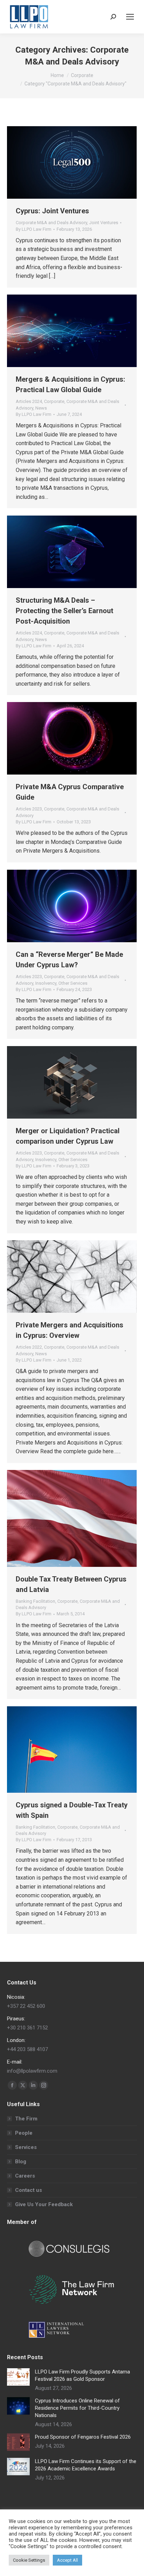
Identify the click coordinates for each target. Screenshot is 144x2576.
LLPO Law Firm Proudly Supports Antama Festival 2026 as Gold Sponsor (82, 2375)
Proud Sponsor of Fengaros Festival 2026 (83, 2437)
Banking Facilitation (35, 1601)
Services (26, 2147)
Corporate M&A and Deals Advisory (51, 223)
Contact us (28, 2190)
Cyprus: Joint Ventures (52, 211)
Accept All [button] (67, 2560)
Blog (21, 2162)
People (24, 2133)
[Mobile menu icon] (130, 17)
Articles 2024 (29, 401)
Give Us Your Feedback (44, 2204)
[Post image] (18, 2377)
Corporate (54, 401)
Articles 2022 (29, 1347)
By (34, 229)
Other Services (73, 983)
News (41, 408)
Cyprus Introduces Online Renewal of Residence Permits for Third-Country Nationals (77, 2408)
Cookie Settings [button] (29, 2560)
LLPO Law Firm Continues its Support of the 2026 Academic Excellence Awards (86, 2465)
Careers (25, 2176)
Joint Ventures (104, 223)
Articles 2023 (29, 809)
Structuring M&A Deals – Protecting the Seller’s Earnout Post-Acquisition (64, 611)
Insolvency (46, 983)
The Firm (26, 2119)
